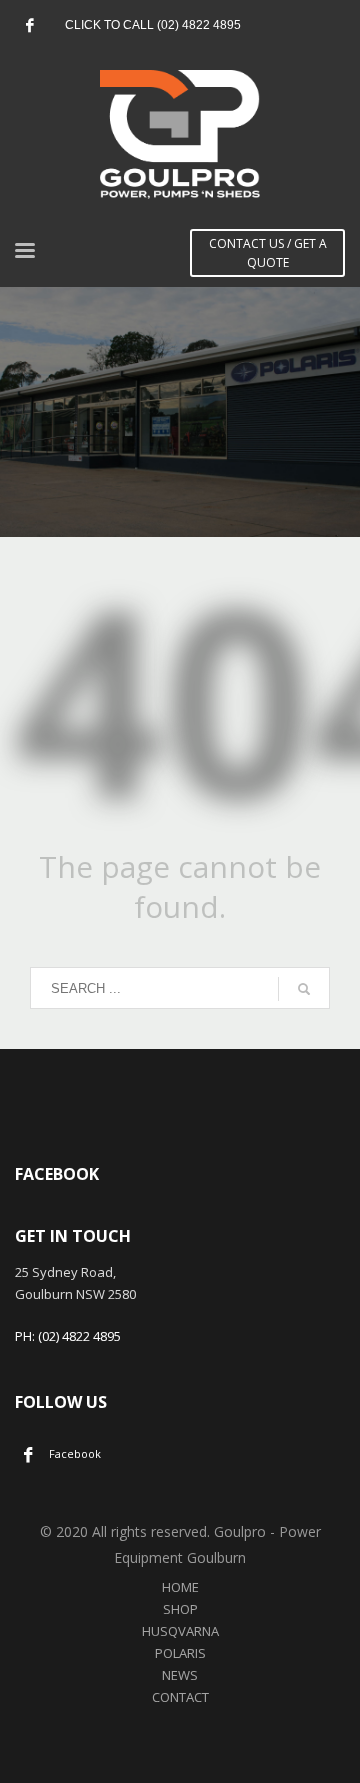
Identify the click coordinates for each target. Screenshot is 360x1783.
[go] (304, 989)
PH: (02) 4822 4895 (68, 1336)
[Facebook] (30, 25)
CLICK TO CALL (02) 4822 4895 (153, 25)
